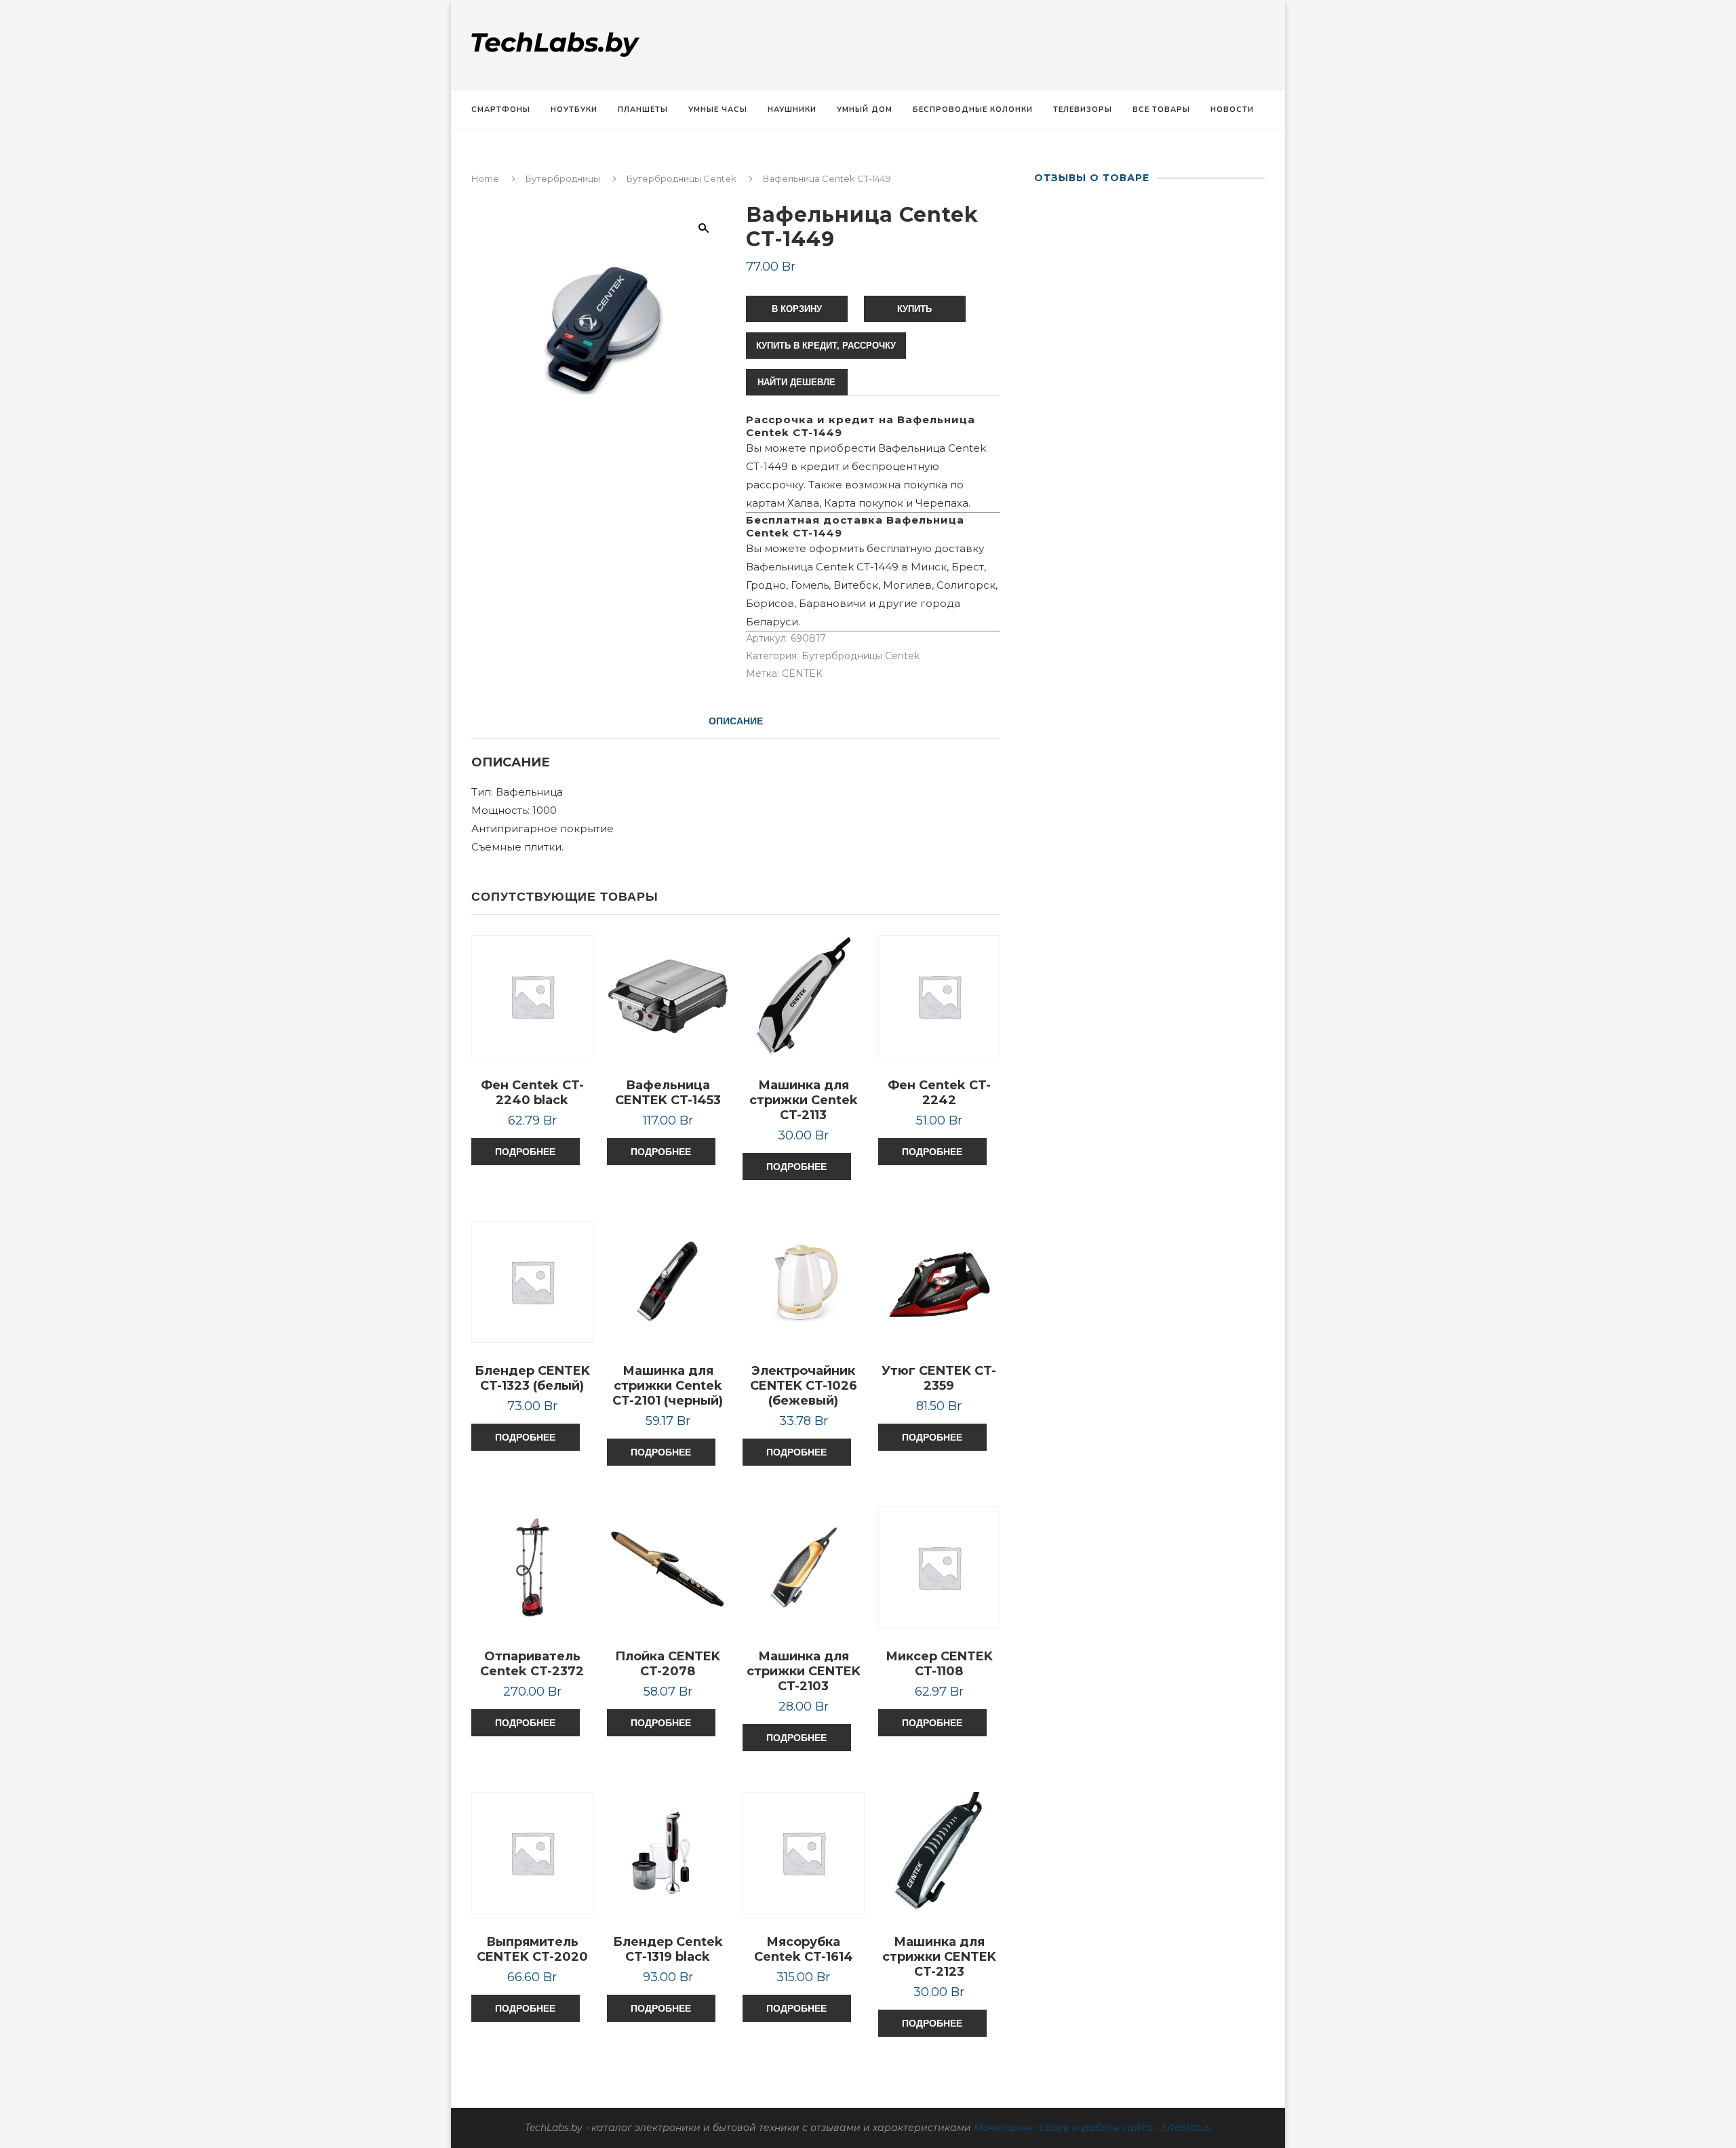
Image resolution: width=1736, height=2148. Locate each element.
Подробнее (525, 1152)
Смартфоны (501, 110)
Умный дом (865, 110)
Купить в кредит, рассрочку (826, 346)
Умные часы (718, 110)
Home (485, 178)
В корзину (797, 309)
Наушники (792, 110)
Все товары (1161, 110)
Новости (1232, 110)
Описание (736, 721)
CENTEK (802, 673)
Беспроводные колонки (973, 110)
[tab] (736, 721)
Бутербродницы (563, 178)
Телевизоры (1083, 110)
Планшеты (643, 110)
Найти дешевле (796, 382)
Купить (914, 309)
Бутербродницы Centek (682, 178)
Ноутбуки (574, 110)
